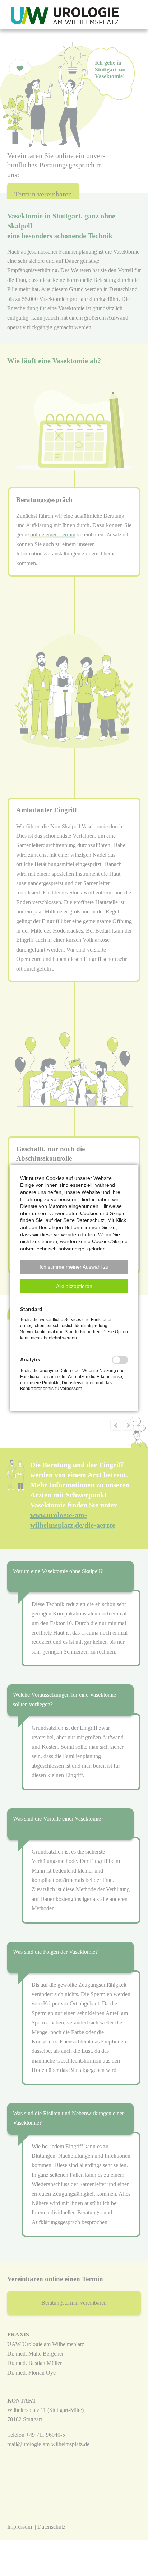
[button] (74, 1267)
